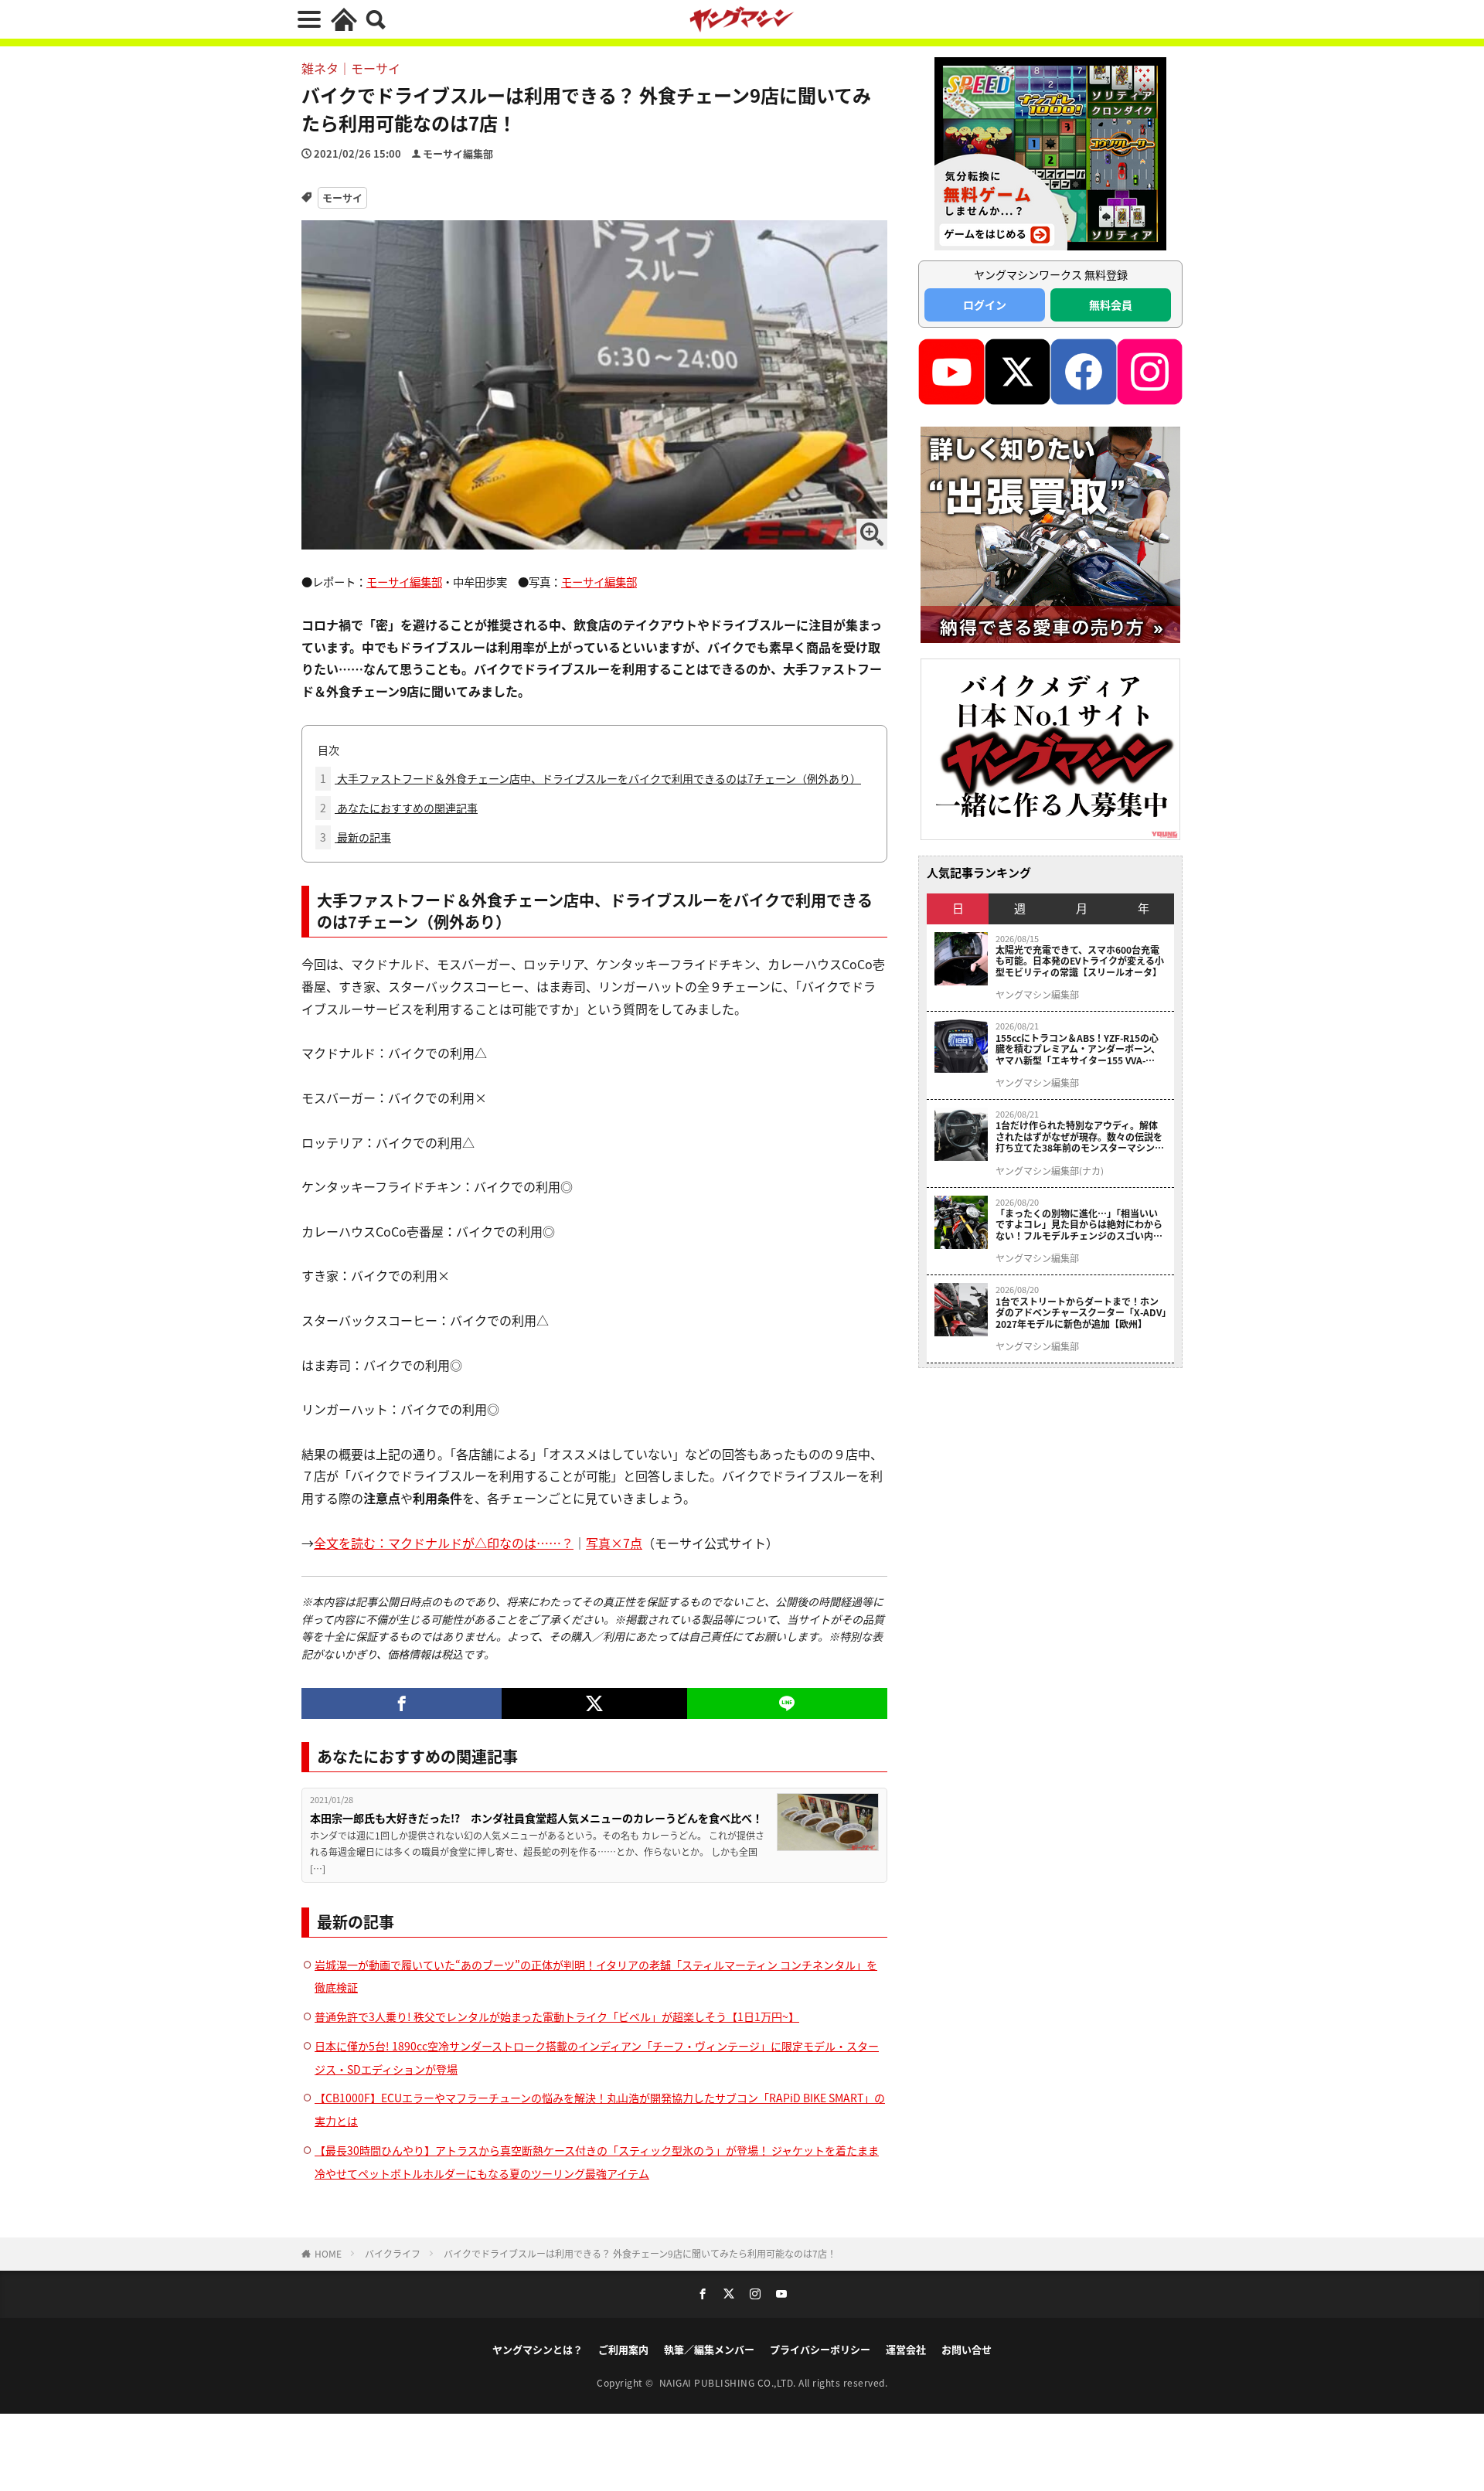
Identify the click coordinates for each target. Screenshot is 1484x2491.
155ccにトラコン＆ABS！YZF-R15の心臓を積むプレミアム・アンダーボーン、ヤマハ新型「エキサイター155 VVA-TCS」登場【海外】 (1078, 1049)
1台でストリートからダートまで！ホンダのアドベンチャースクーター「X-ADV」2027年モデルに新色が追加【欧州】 (1081, 1313)
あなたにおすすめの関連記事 (399, 808)
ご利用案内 (623, 2349)
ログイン (985, 305)
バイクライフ (393, 2253)
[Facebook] (402, 1703)
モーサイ (342, 197)
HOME (328, 2253)
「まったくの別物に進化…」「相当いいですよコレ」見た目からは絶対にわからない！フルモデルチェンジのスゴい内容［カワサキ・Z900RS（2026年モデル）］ (1081, 1225)
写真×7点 (614, 1543)
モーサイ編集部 (458, 153)
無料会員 (1111, 305)
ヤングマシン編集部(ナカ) (1050, 1171)
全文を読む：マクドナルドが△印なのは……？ (444, 1543)
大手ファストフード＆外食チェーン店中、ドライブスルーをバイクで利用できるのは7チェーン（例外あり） (591, 778)
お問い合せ (967, 2349)
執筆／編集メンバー (709, 2349)
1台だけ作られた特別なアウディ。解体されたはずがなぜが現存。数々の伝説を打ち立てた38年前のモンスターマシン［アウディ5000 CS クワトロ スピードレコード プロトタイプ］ (1080, 1137)
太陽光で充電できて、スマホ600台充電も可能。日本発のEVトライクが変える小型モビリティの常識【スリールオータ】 (1080, 961)
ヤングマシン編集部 (1037, 995)
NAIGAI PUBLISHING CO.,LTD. (729, 2382)
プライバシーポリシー (820, 2349)
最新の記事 (356, 837)
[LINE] (787, 1703)
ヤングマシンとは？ (538, 2349)
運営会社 (906, 2349)
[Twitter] (594, 1703)
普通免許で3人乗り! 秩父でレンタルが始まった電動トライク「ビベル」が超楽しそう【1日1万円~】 (557, 2016)
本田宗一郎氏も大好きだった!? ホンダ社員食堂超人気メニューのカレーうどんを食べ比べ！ (536, 1818)
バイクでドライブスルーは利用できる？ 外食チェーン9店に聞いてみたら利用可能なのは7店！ (640, 2253)
